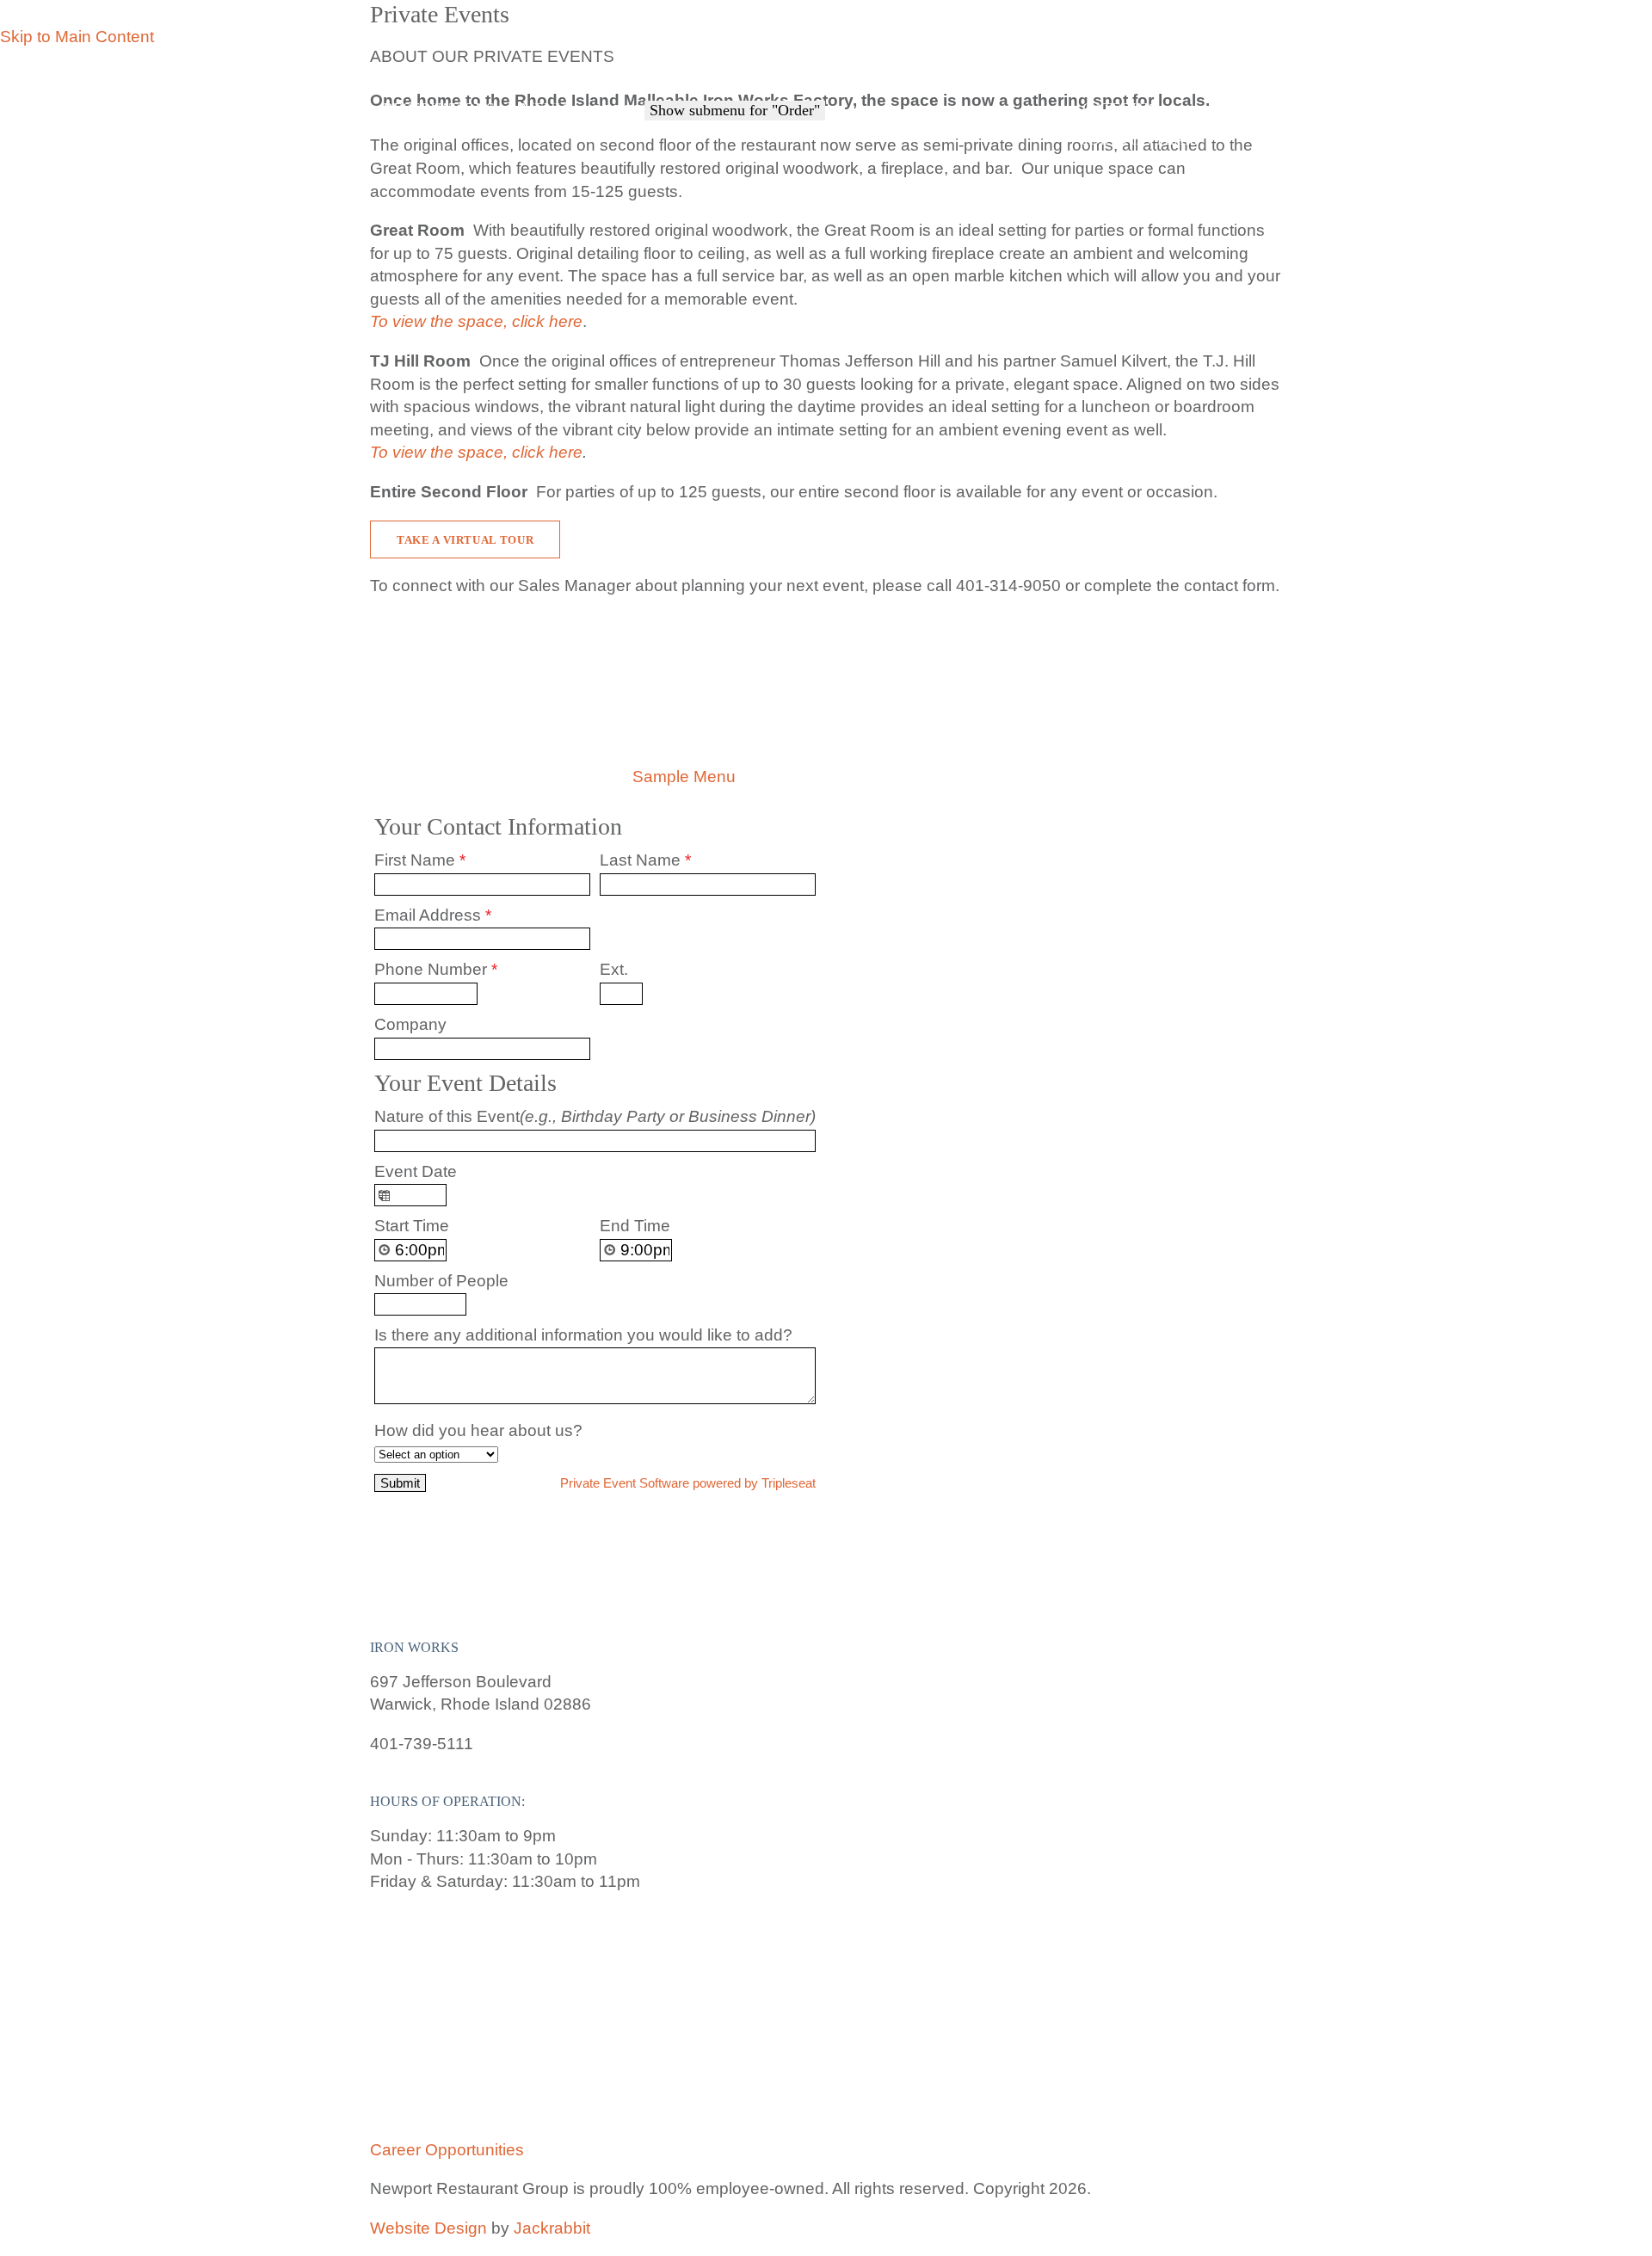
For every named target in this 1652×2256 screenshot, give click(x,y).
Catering (1121, 108)
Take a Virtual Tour (465, 540)
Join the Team (1140, 139)
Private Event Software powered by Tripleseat (688, 1483)
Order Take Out (672, 128)
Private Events (1145, 124)
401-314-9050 (1008, 586)
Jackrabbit (552, 2228)
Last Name (645, 860)
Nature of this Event (595, 1116)
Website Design (428, 2228)
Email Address (433, 915)
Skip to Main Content (77, 37)
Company (410, 1024)
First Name (420, 860)
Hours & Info (1120, 59)
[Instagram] (1107, 76)
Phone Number (436, 969)
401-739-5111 (1227, 59)
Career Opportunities (447, 2150)
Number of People (441, 1281)
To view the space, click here (476, 452)
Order (618, 110)
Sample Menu (682, 777)
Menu (543, 108)
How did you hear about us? (478, 1430)
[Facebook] (1084, 76)
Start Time (412, 1226)
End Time (635, 1226)
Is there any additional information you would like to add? (583, 1335)
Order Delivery (831, 128)
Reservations (439, 108)
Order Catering (990, 128)
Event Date (416, 1171)
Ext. (614, 969)
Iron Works (512, 71)
